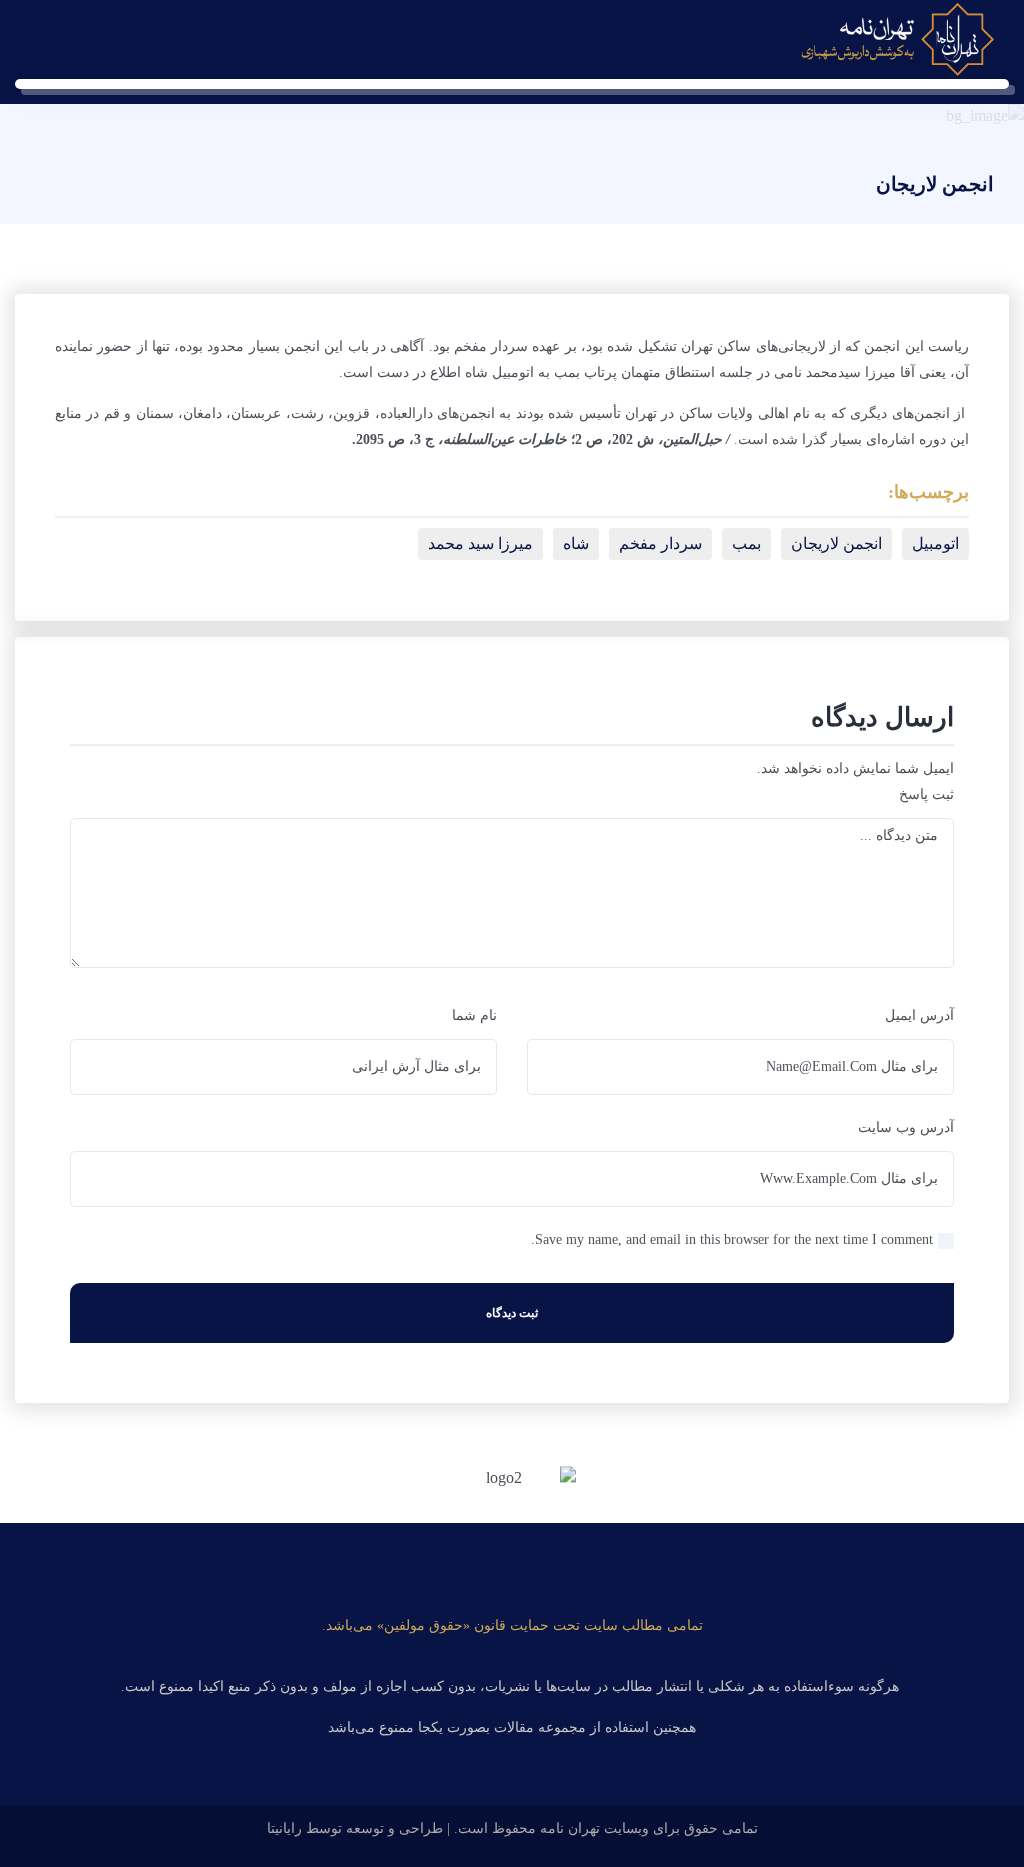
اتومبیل (935, 543)
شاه (576, 543)
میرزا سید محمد (480, 543)
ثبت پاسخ (926, 794)
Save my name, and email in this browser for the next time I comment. (732, 1239)
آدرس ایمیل (919, 1015)
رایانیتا (284, 1828)
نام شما (474, 1015)
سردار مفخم (660, 543)
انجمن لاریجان (836, 543)
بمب (746, 543)
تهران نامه (570, 1828)
